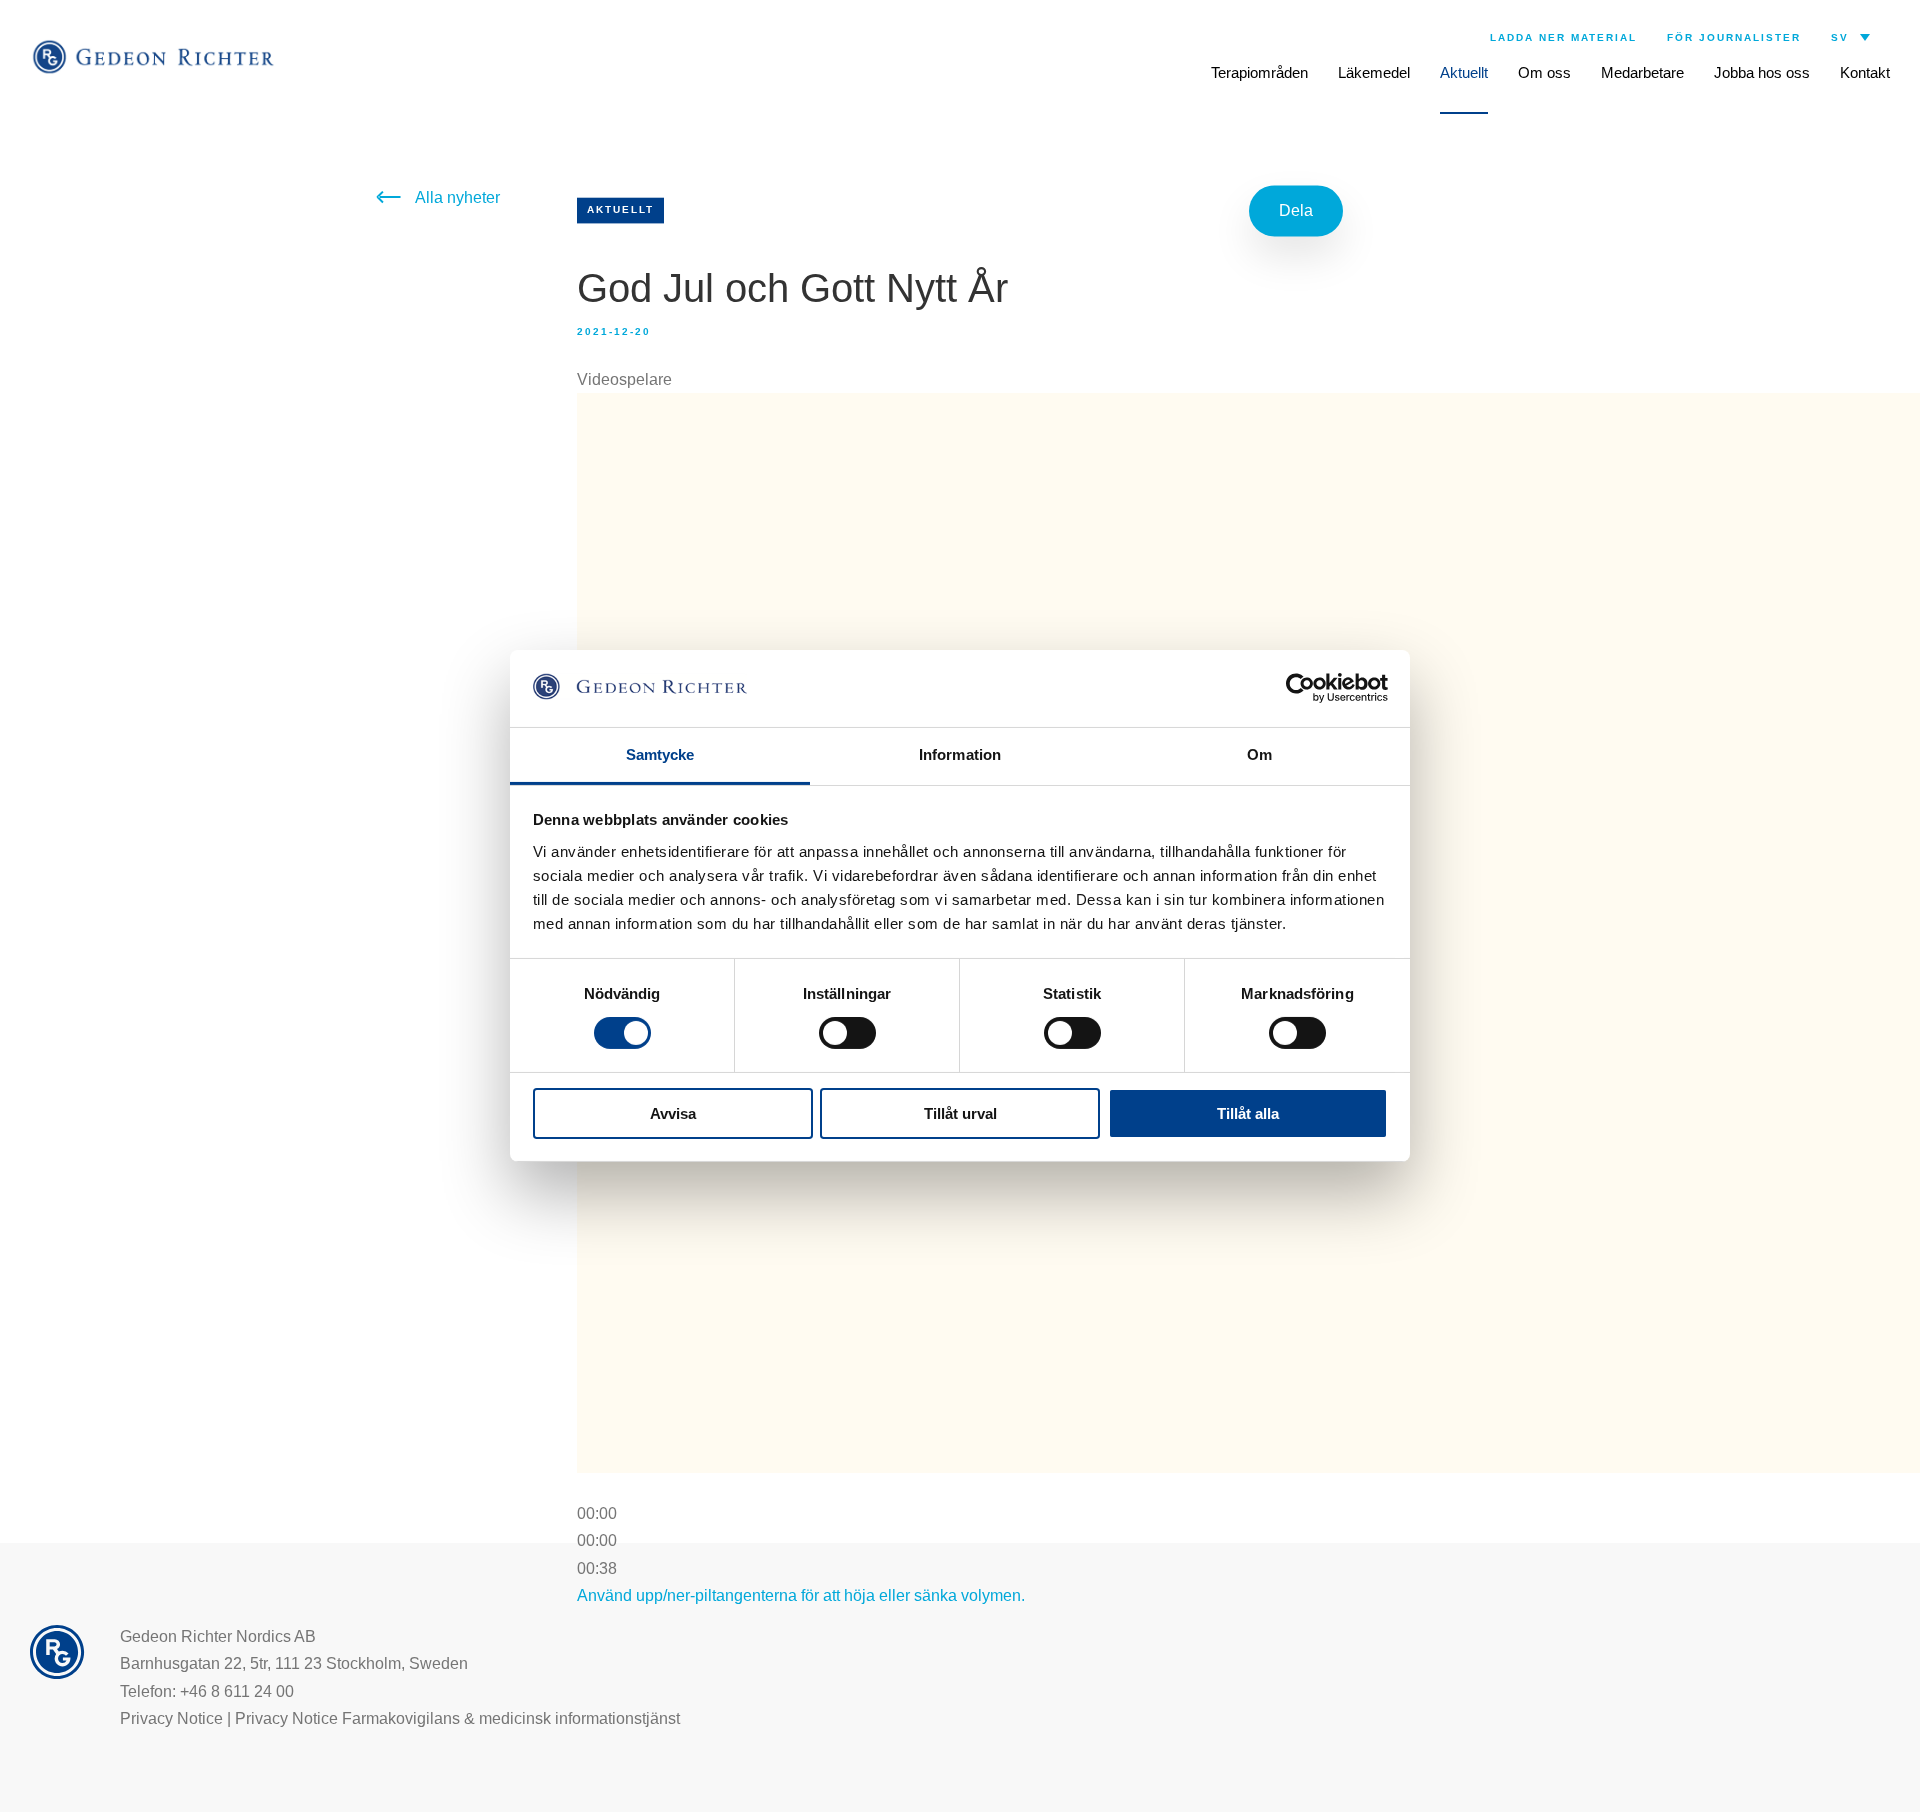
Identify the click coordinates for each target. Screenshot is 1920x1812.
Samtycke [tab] (660, 754)
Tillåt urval (960, 1113)
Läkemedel (1374, 72)
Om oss (1544, 72)
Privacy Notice (171, 1718)
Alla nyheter (457, 197)
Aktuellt (1464, 72)
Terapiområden (1259, 72)
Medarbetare (1642, 72)
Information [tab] (960, 754)
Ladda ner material (1563, 37)
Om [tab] (1259, 754)
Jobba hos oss (1762, 72)
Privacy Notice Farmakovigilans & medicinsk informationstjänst (457, 1718)
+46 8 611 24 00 (237, 1691)
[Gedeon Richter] (155, 57)
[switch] (847, 1033)
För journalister (1734, 37)
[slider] (597, 1540)
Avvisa (673, 1113)
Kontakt (1865, 72)
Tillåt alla (1248, 1113)
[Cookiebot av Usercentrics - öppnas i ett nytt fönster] (1300, 688)
